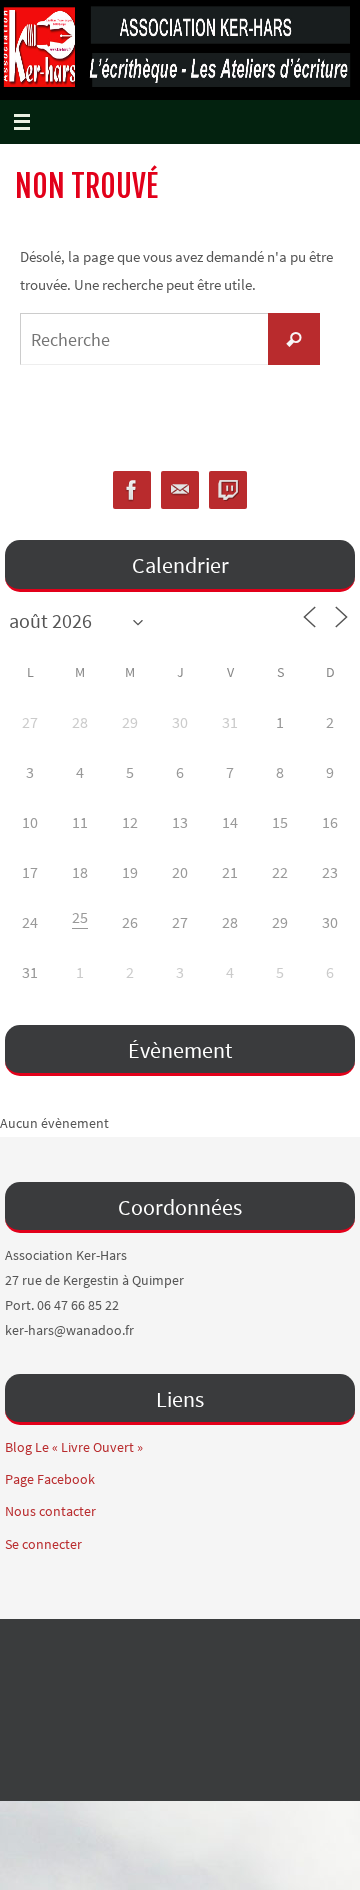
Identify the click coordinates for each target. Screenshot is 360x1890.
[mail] (180, 490)
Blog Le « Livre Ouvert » (74, 1447)
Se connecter (43, 1544)
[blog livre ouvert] (228, 490)
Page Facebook (50, 1479)
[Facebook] (132, 490)
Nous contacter (50, 1511)
